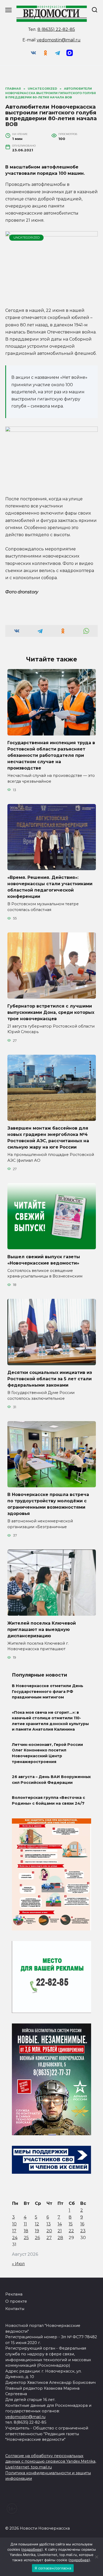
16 (82, 2224)
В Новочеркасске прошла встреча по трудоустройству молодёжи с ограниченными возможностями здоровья (48, 1504)
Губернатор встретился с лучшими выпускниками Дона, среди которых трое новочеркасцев (51, 1012)
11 (25, 2224)
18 (26, 2231)
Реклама (14, 2294)
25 (26, 2238)
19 (37, 2231)
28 (60, 2238)
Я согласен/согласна (53, 2568)
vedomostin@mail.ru (59, 40)
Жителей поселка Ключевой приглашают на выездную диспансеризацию (42, 1629)
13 (49, 2224)
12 (37, 2224)
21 (60, 2231)
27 (49, 2238)
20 (49, 2231)
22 (71, 2231)
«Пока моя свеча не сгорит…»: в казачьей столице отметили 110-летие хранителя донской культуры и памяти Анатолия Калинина (50, 1721)
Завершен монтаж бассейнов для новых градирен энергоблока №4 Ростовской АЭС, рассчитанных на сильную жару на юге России (48, 1138)
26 (37, 2238)
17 (14, 2231)
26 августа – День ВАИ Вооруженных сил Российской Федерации (51, 1780)
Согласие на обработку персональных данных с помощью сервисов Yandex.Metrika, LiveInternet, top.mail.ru (51, 2461)
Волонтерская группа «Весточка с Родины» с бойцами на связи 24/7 (48, 1800)
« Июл (18, 2264)
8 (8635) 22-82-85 (56, 29)
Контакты (15, 2309)
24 (15, 2238)
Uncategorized (27, 238)
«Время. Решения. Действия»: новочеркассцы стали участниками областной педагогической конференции (50, 887)
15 (71, 2224)
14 (60, 2224)
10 (14, 2224)
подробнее (32, 2549)
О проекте (16, 2301)
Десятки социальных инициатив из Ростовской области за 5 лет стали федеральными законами (50, 1379)
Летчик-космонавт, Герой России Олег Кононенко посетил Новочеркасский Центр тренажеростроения (47, 1753)
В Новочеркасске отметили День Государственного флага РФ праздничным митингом (48, 1691)
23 (83, 2231)
